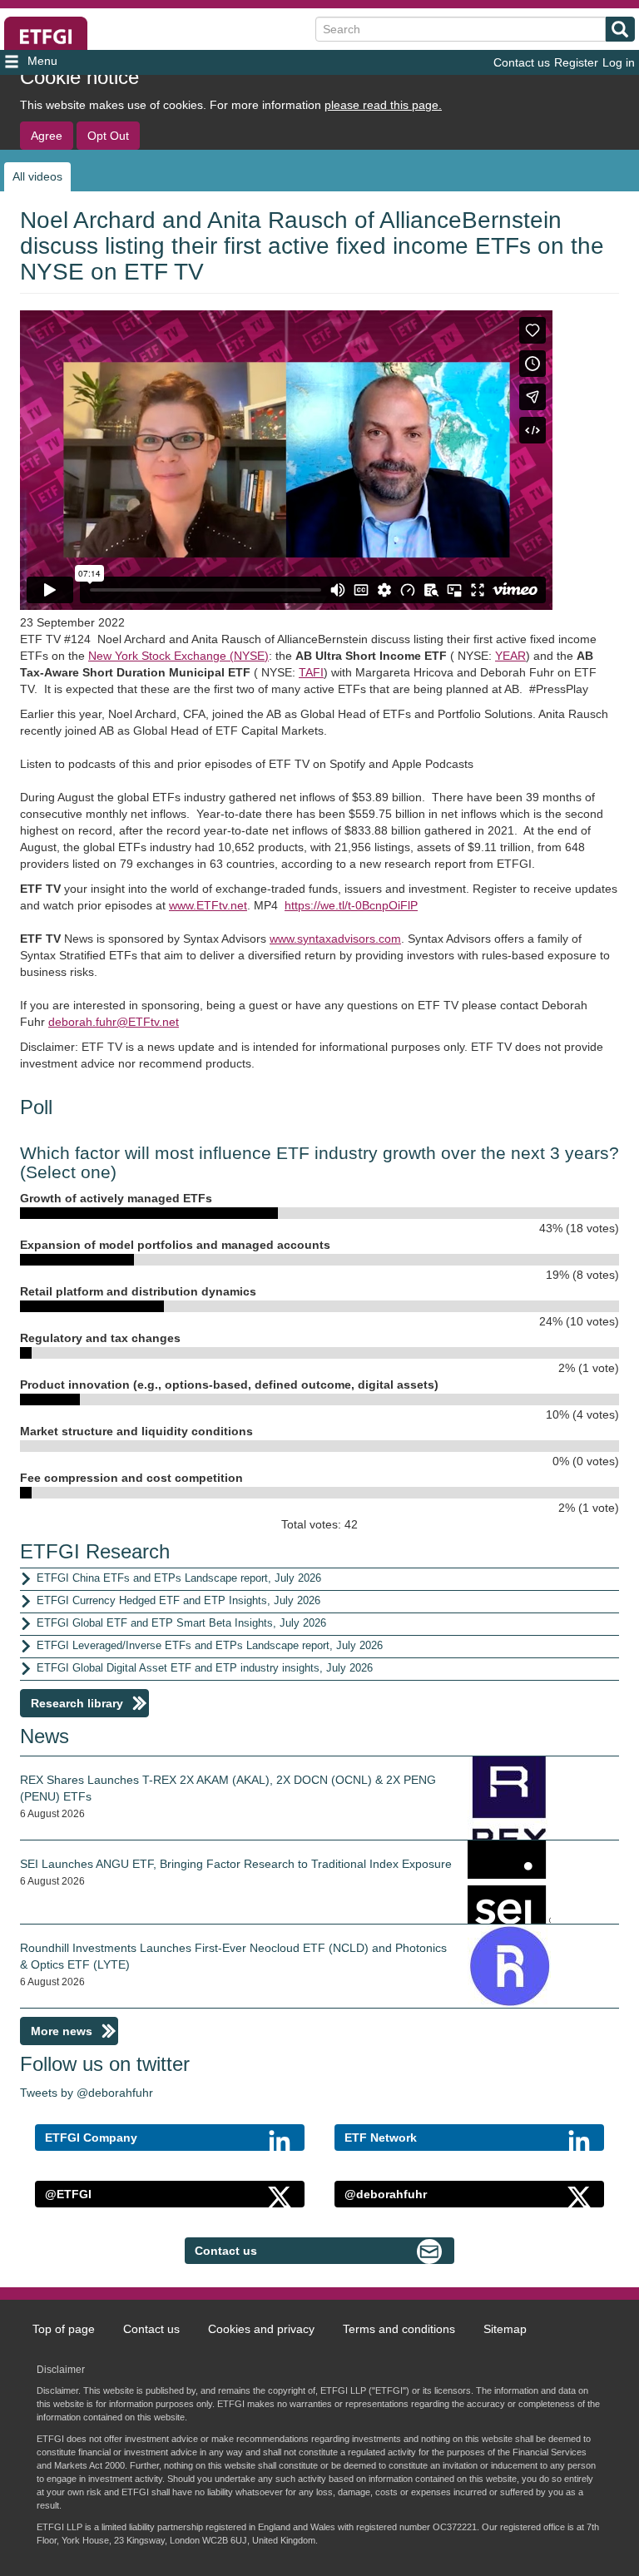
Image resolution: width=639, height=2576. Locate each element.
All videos (37, 176)
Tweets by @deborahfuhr (87, 2093)
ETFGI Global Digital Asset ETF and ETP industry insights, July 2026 (205, 1668)
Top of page (64, 2329)
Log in (619, 62)
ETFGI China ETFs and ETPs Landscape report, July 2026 (179, 1578)
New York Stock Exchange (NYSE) (178, 656)
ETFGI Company (91, 2138)
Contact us (522, 62)
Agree (47, 136)
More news (62, 2031)
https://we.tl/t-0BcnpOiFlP (351, 905)
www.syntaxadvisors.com (335, 939)
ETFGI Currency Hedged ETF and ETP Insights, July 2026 (178, 1600)
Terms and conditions (399, 2329)
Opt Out (108, 136)
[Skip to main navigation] (100, 62)
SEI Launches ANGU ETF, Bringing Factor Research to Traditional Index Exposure (236, 1864)
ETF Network (381, 2138)
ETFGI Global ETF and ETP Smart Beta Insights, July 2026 (181, 1623)
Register (576, 62)
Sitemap (505, 2329)
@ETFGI (68, 2194)
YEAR (510, 656)
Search (620, 29)
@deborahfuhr (386, 2194)
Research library (77, 1703)
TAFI (311, 672)
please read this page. (383, 105)
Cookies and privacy (261, 2329)
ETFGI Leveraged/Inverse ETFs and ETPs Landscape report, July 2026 (210, 1645)
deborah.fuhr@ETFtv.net (114, 1022)
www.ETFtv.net (208, 905)
